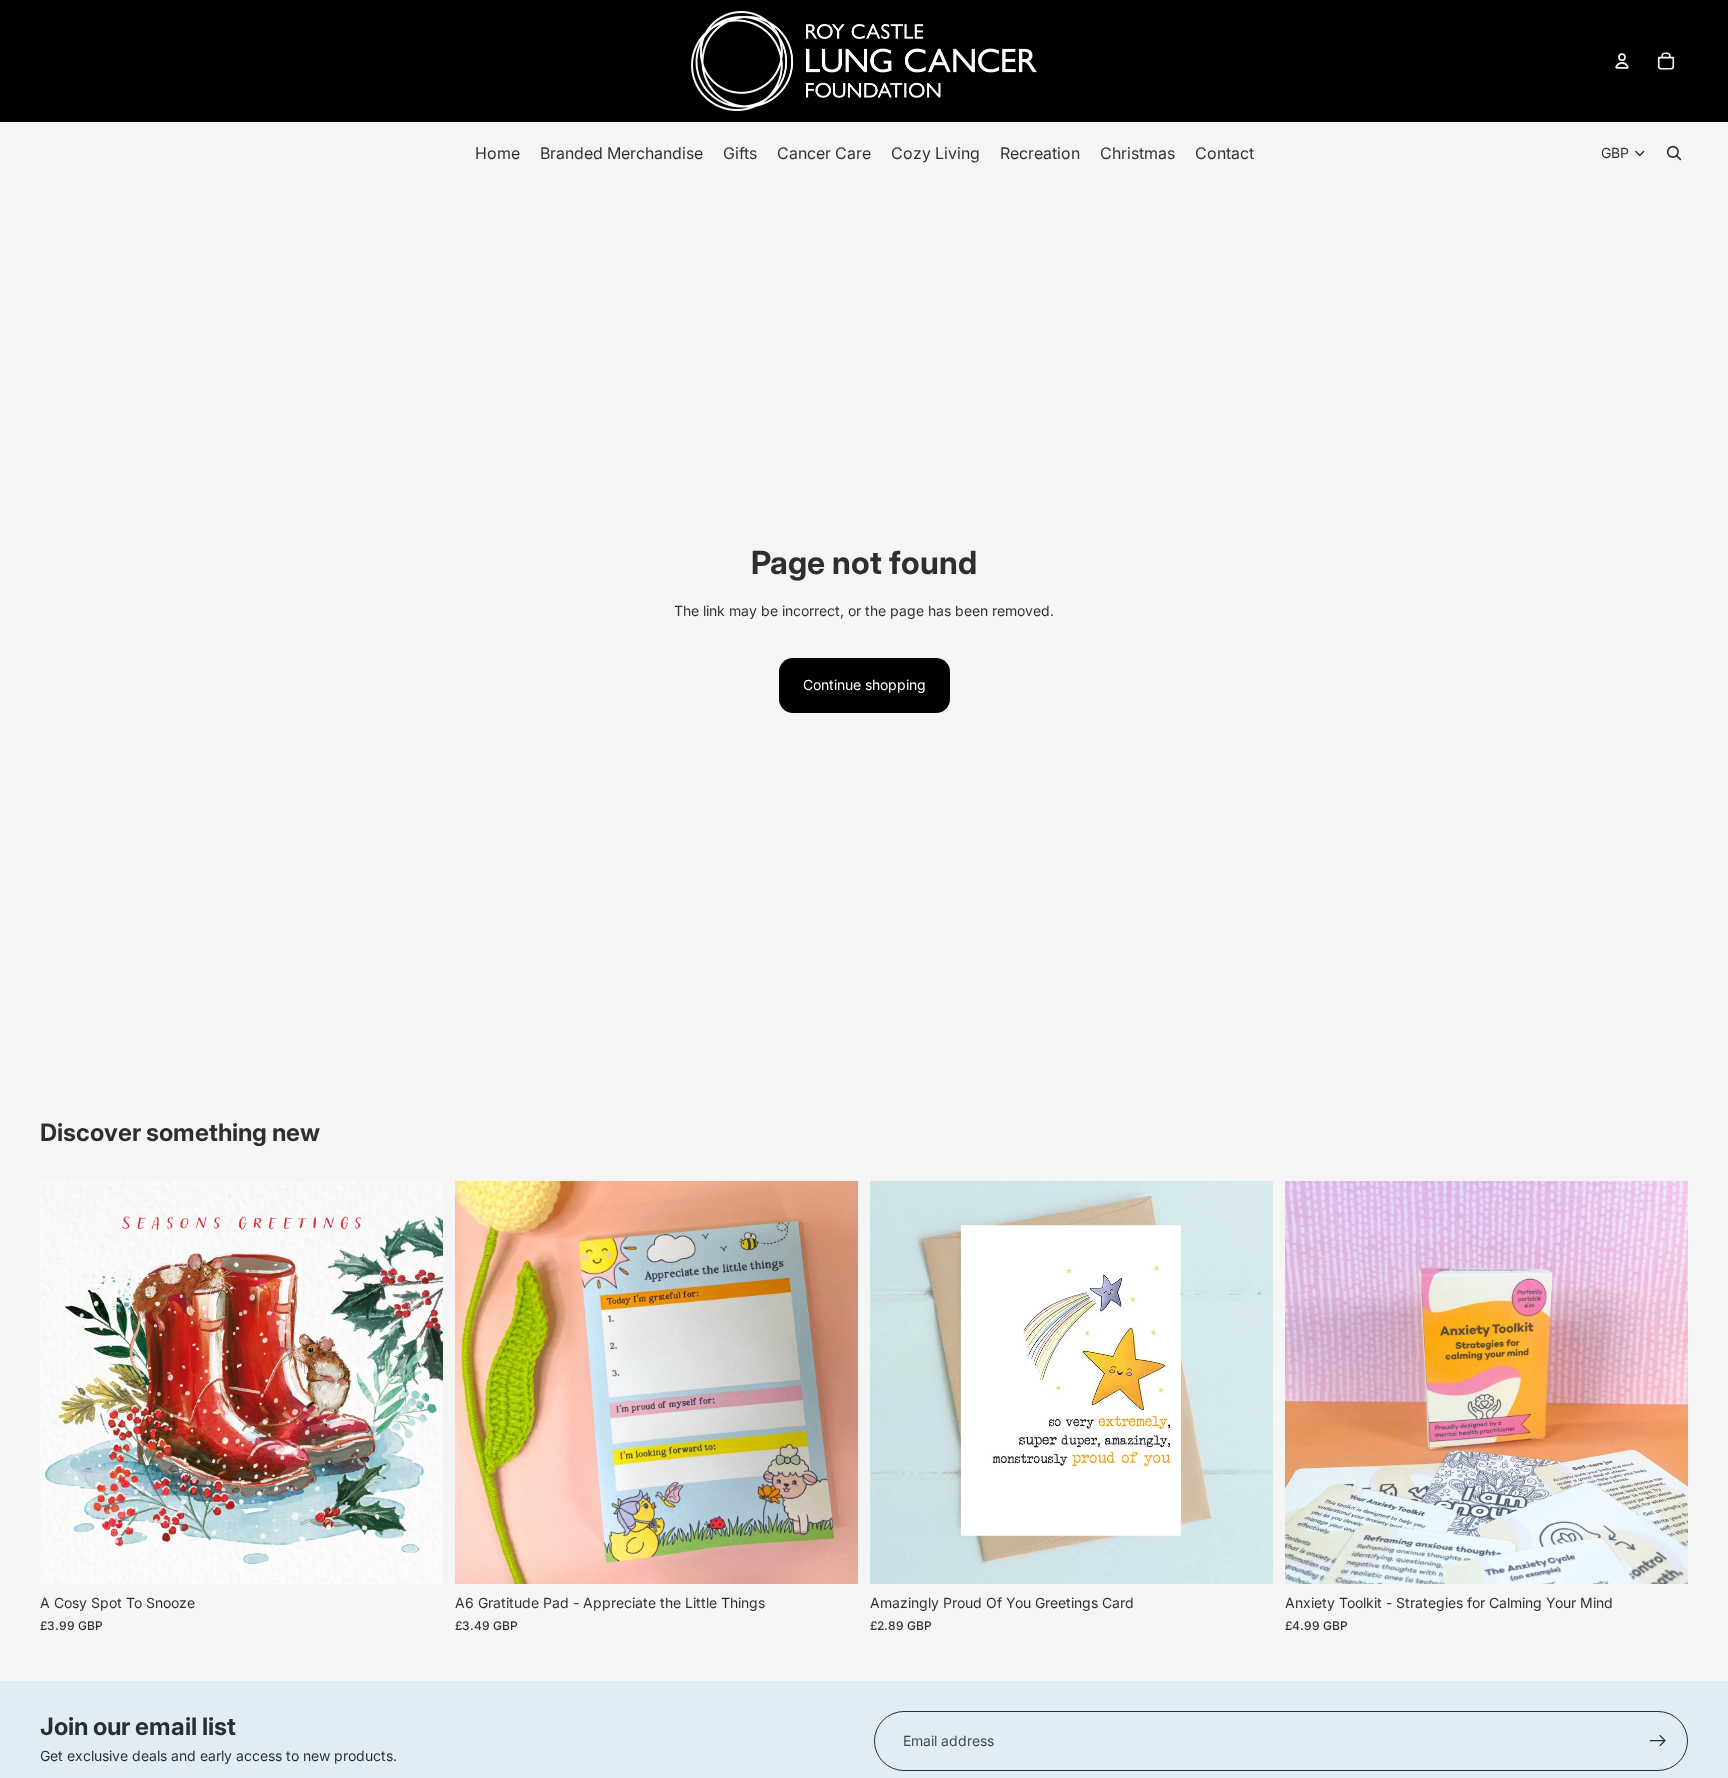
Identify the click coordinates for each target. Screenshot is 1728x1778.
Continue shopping (864, 684)
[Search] (1674, 153)
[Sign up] (1658, 1741)
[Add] (412, 1554)
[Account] (1622, 61)
